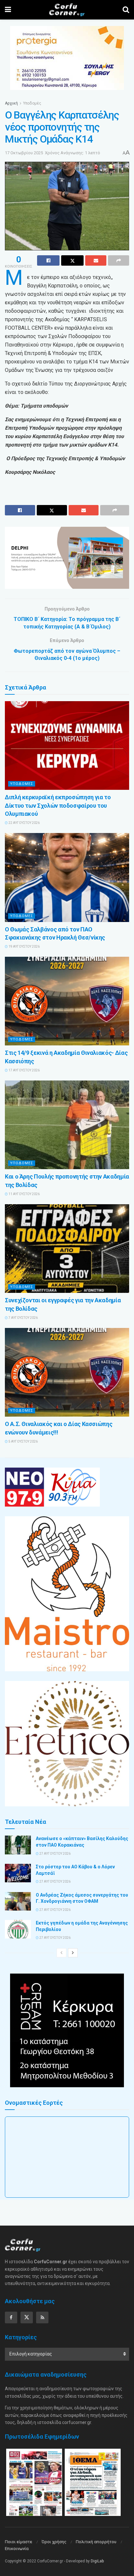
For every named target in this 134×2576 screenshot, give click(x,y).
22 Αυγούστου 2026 (24, 823)
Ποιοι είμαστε (19, 2542)
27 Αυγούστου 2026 (55, 1854)
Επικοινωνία (17, 2549)
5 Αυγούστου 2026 (23, 1441)
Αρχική (11, 103)
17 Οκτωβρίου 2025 (24, 153)
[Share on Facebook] (48, 260)
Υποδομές (32, 103)
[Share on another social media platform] (119, 260)
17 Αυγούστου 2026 (24, 1070)
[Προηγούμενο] (61, 1953)
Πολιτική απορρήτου (96, 2542)
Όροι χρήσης (54, 2542)
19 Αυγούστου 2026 (24, 947)
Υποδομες (22, 784)
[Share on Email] (96, 260)
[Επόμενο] (73, 1953)
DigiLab (97, 2561)
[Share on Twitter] (72, 260)
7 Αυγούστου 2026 (23, 1318)
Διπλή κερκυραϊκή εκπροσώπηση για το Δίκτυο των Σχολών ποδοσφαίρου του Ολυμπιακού (58, 805)
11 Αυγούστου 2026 (24, 1194)
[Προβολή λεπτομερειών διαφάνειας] (67, 558)
